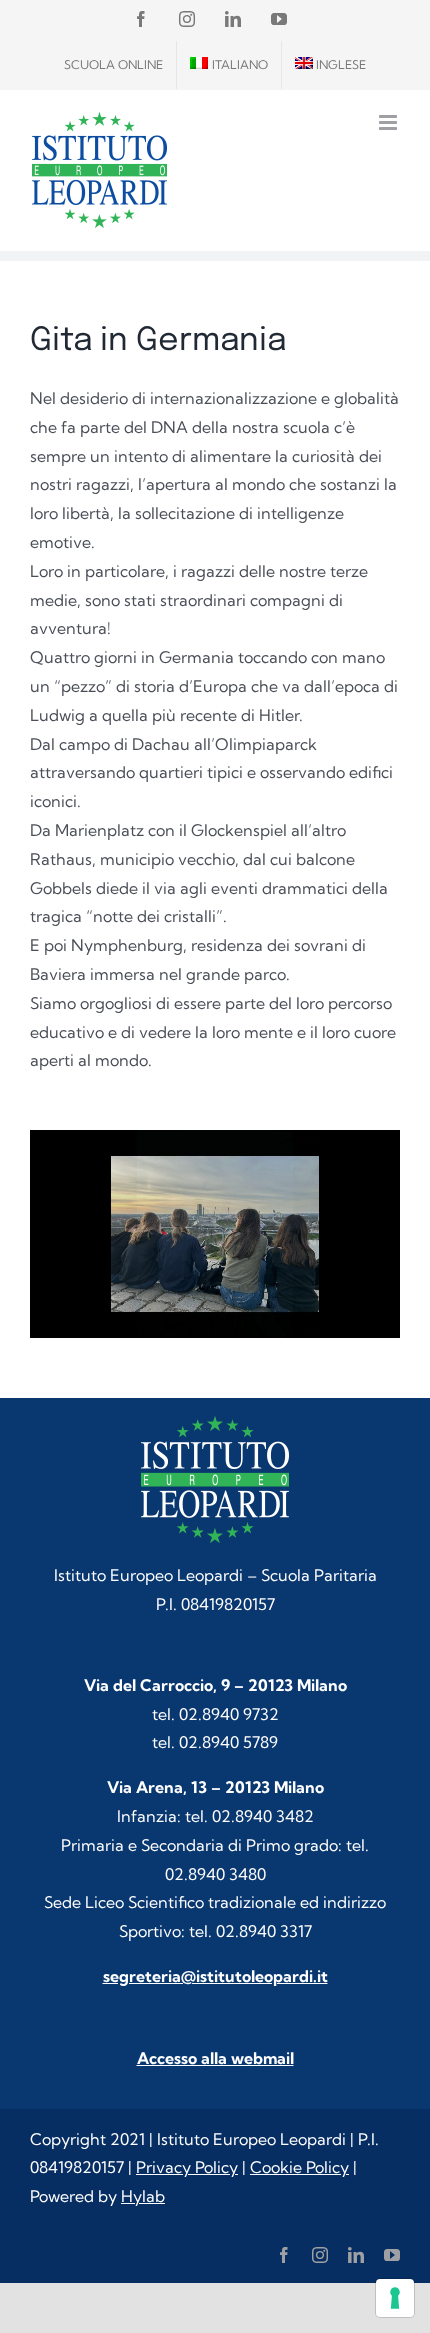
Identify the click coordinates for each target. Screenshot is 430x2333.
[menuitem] (229, 65)
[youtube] (392, 2255)
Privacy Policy (187, 2167)
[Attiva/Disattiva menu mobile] (389, 122)
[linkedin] (356, 2255)
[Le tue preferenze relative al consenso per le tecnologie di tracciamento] (395, 2298)
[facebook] (284, 2255)
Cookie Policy (299, 2167)
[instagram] (320, 2255)
